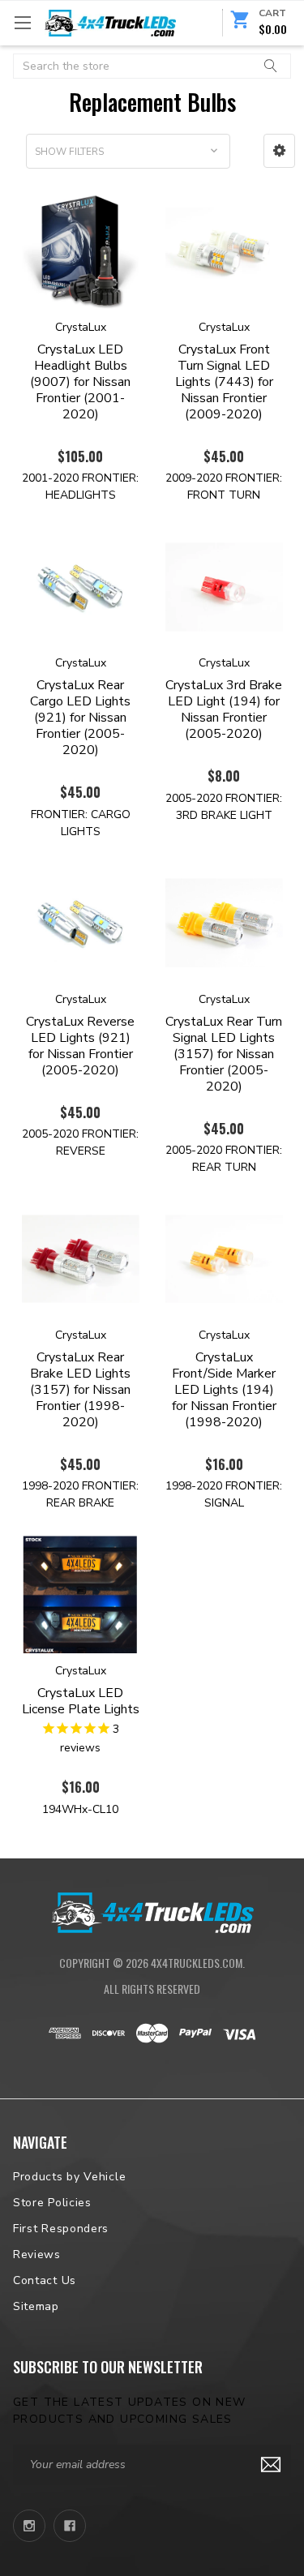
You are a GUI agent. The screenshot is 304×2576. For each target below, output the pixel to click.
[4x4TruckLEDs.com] (152, 1910)
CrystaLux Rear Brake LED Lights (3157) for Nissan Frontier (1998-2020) (80, 1390)
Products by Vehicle (69, 2177)
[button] (279, 151)
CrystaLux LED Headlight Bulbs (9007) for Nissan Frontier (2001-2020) (80, 382)
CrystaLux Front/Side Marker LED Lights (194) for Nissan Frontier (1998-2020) (224, 1390)
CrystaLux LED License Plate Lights (81, 1701)
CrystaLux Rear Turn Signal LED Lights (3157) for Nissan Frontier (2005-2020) (224, 1054)
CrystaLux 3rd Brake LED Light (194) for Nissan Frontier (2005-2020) (224, 709)
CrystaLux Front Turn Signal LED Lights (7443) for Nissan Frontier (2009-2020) (224, 382)
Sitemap (36, 2306)
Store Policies (52, 2203)
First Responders (61, 2229)
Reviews (37, 2255)
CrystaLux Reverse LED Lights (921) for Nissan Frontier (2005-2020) (80, 1046)
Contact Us (45, 2280)
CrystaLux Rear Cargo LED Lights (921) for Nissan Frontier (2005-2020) (80, 718)
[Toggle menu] (22, 22)
